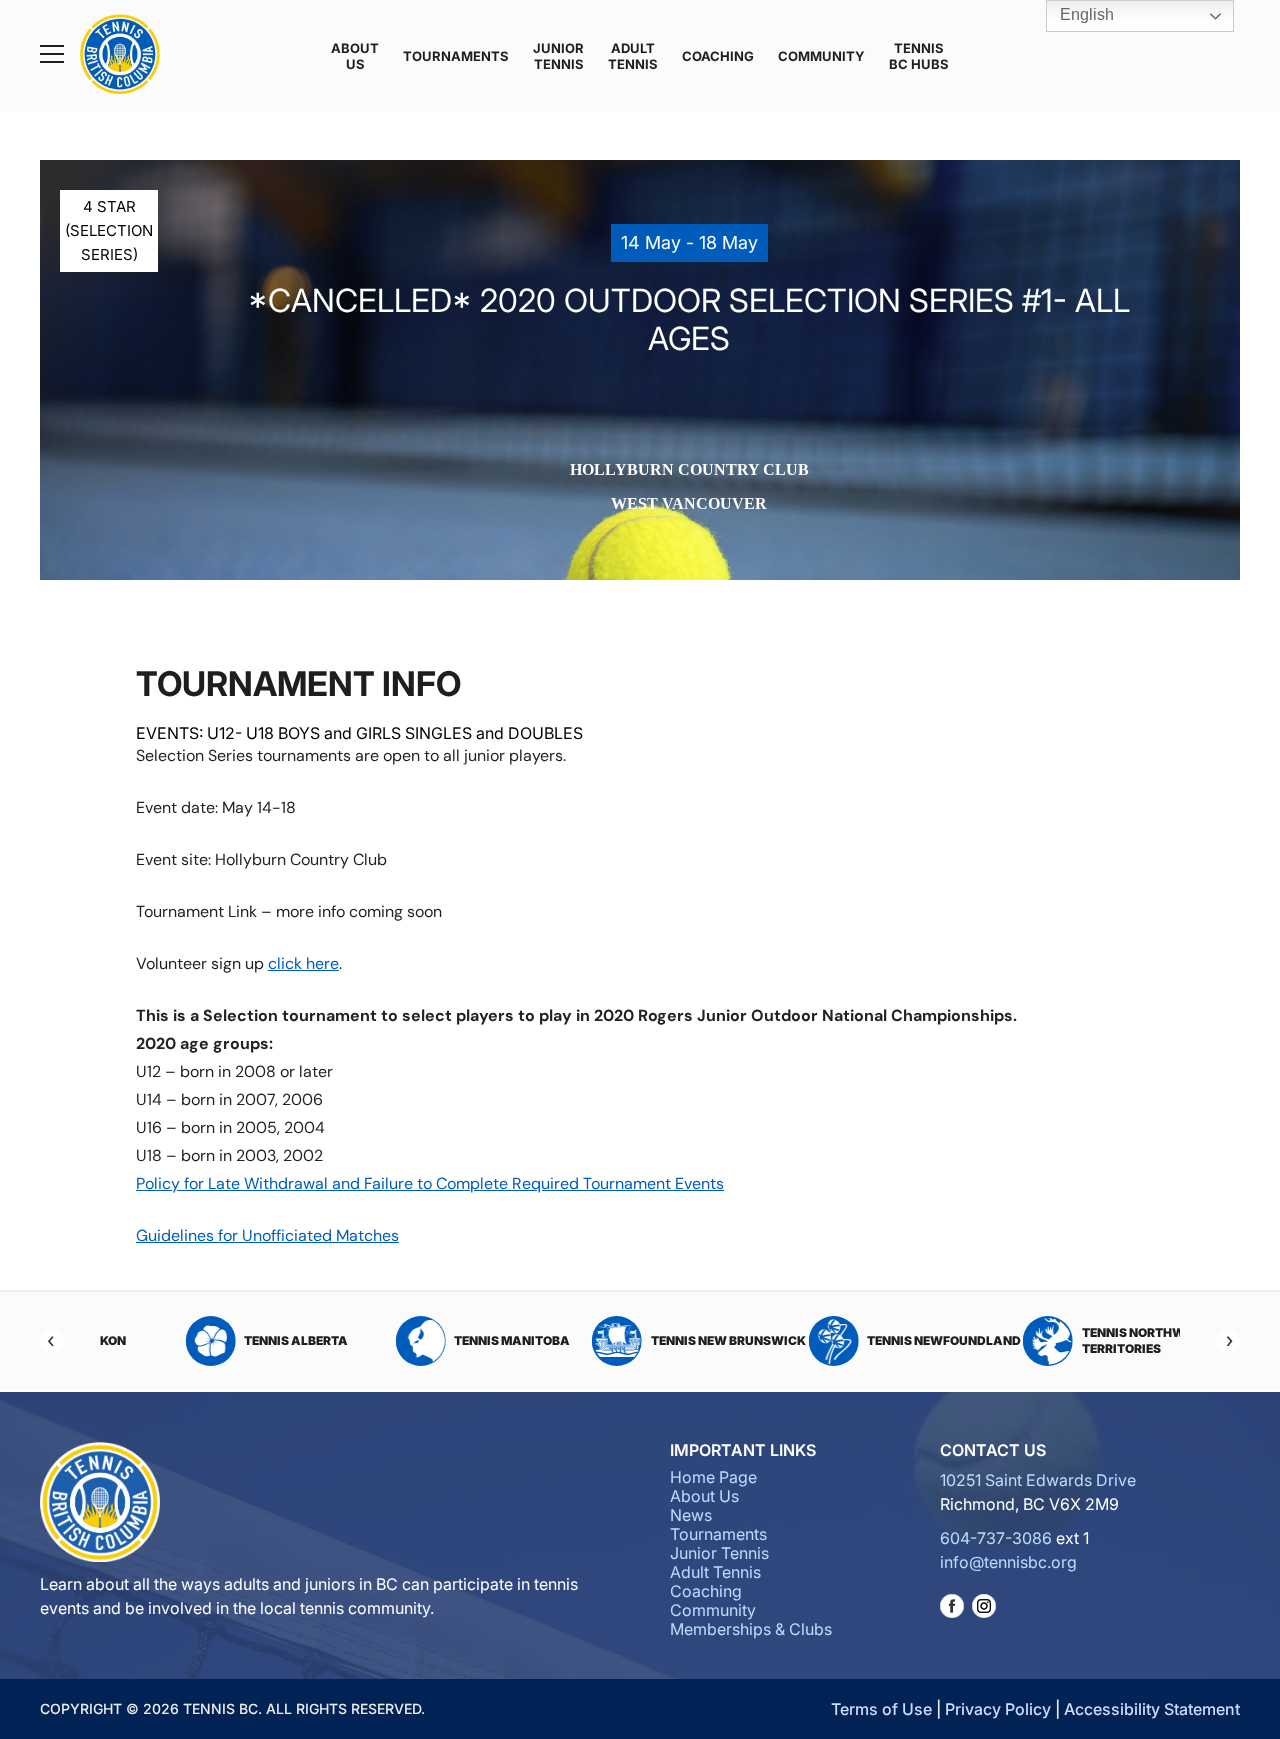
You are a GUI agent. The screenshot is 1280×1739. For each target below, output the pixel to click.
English (1085, 14)
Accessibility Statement (1152, 1709)
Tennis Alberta (238, 1340)
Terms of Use (881, 1709)
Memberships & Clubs (751, 1629)
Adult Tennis (633, 56)
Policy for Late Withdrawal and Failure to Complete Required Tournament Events (430, 1183)
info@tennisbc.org (1008, 1562)
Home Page (713, 1477)
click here (303, 963)
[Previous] (52, 1341)
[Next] (1228, 1341)
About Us (355, 56)
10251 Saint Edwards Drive (1038, 1480)
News (691, 1515)
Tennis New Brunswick (669, 1340)
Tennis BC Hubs (919, 56)
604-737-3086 (996, 1538)
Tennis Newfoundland (886, 1340)
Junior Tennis (558, 56)
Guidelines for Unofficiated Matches (267, 1235)
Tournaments (456, 56)
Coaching (718, 56)
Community (821, 56)
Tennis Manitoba (454, 1340)
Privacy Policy (998, 1709)
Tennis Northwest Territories (1086, 1340)
